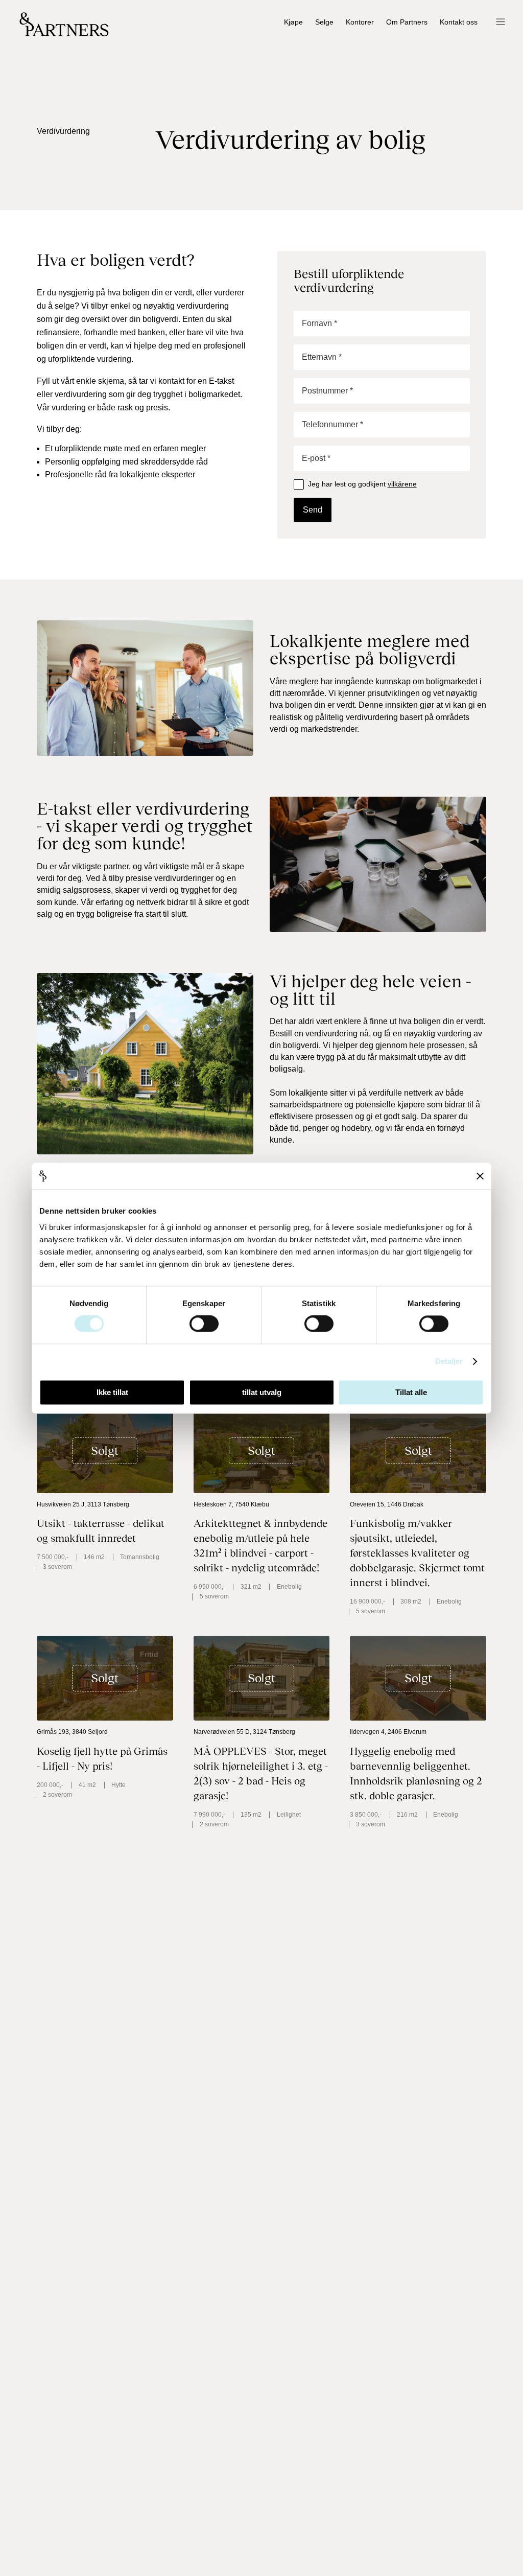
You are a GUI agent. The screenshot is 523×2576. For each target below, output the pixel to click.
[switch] (204, 1324)
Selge (324, 22)
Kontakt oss (459, 22)
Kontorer (360, 22)
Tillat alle (411, 1392)
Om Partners (407, 22)
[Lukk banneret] (480, 1176)
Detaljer (449, 1362)
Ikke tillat (112, 1392)
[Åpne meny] (500, 23)
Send (313, 510)
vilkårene (402, 484)
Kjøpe (293, 22)
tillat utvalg (262, 1392)
